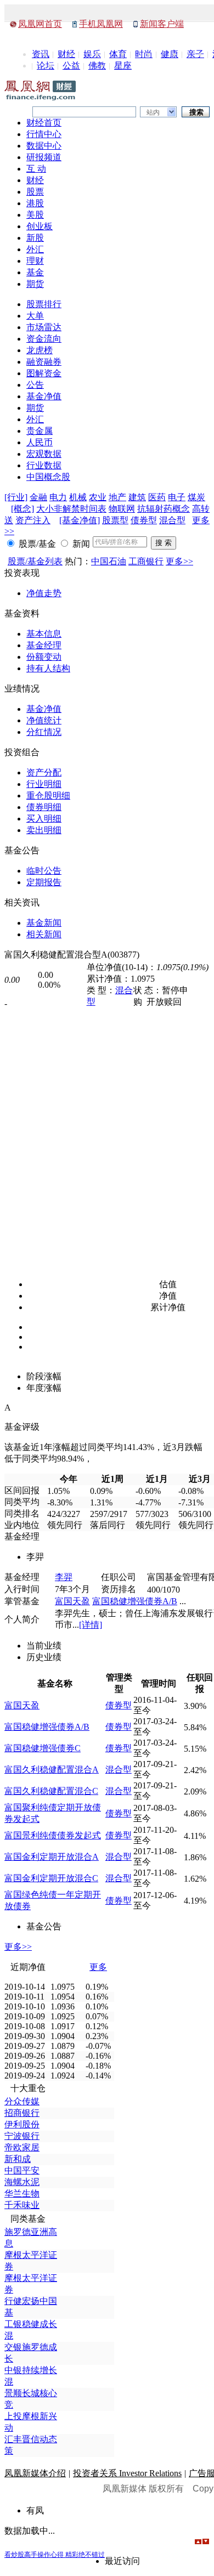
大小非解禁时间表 (71, 509)
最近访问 (122, 2561)
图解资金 (44, 373)
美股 (35, 215)
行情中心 (44, 134)
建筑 (137, 497)
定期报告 (44, 882)
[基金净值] (80, 520)
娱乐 (92, 54)
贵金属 (40, 431)
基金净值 (44, 396)
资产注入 (33, 520)
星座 (123, 66)
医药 (157, 497)
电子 (177, 497)
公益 (71, 66)
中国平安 (22, 2170)
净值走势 (44, 593)
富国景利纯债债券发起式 (53, 1835)
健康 (170, 54)
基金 (35, 272)
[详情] (91, 1625)
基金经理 (44, 645)
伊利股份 (22, 2124)
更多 (98, 1967)
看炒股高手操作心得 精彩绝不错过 (55, 2555)
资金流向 (44, 339)
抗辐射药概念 (164, 509)
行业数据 (44, 465)
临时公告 (44, 871)
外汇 (35, 249)
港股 (35, 203)
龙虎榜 (40, 350)
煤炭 (196, 497)
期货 (35, 284)
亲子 (195, 54)
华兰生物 (22, 2193)
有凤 (35, 2510)
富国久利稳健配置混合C (51, 1791)
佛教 (97, 66)
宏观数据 (44, 454)
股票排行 (44, 304)
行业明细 (44, 784)
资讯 (41, 54)
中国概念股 (48, 477)
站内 (153, 112)
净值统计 (44, 720)
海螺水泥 (22, 2182)
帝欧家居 (22, 2147)
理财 (35, 261)
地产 (117, 497)
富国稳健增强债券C (43, 1748)
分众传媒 (22, 2101)
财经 (66, 54)
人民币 (40, 442)
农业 (98, 497)
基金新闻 (44, 923)
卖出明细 (44, 830)
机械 (78, 497)
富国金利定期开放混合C (51, 1878)
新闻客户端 (162, 24)
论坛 (46, 66)
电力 (58, 497)
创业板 (40, 226)
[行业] (16, 497)
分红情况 (44, 732)
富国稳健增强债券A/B (135, 1601)
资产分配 (44, 772)
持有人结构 (48, 668)
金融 (38, 497)
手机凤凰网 (101, 24)
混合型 (172, 520)
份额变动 (44, 657)
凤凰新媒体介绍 (35, 2473)
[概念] (22, 509)
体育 (118, 54)
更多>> (179, 561)
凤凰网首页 (40, 24)
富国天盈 (72, 1601)
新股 (35, 238)
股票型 (115, 520)
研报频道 (44, 157)
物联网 (122, 509)
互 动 (36, 169)
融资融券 (44, 362)
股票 (35, 192)
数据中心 (44, 146)
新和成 (18, 2159)
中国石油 (109, 561)
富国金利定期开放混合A (52, 1857)
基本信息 (44, 634)
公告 (35, 385)
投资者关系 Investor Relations (127, 2473)
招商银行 (22, 2113)
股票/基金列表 (35, 561)
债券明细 (44, 807)
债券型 (144, 520)
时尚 (144, 54)
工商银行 (146, 561)
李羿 (64, 1577)
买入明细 (44, 819)
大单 (35, 316)
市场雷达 (44, 327)
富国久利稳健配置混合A (52, 1770)
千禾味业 (22, 2205)
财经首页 (44, 123)
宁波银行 (22, 2136)
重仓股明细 (48, 796)
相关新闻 (44, 934)
